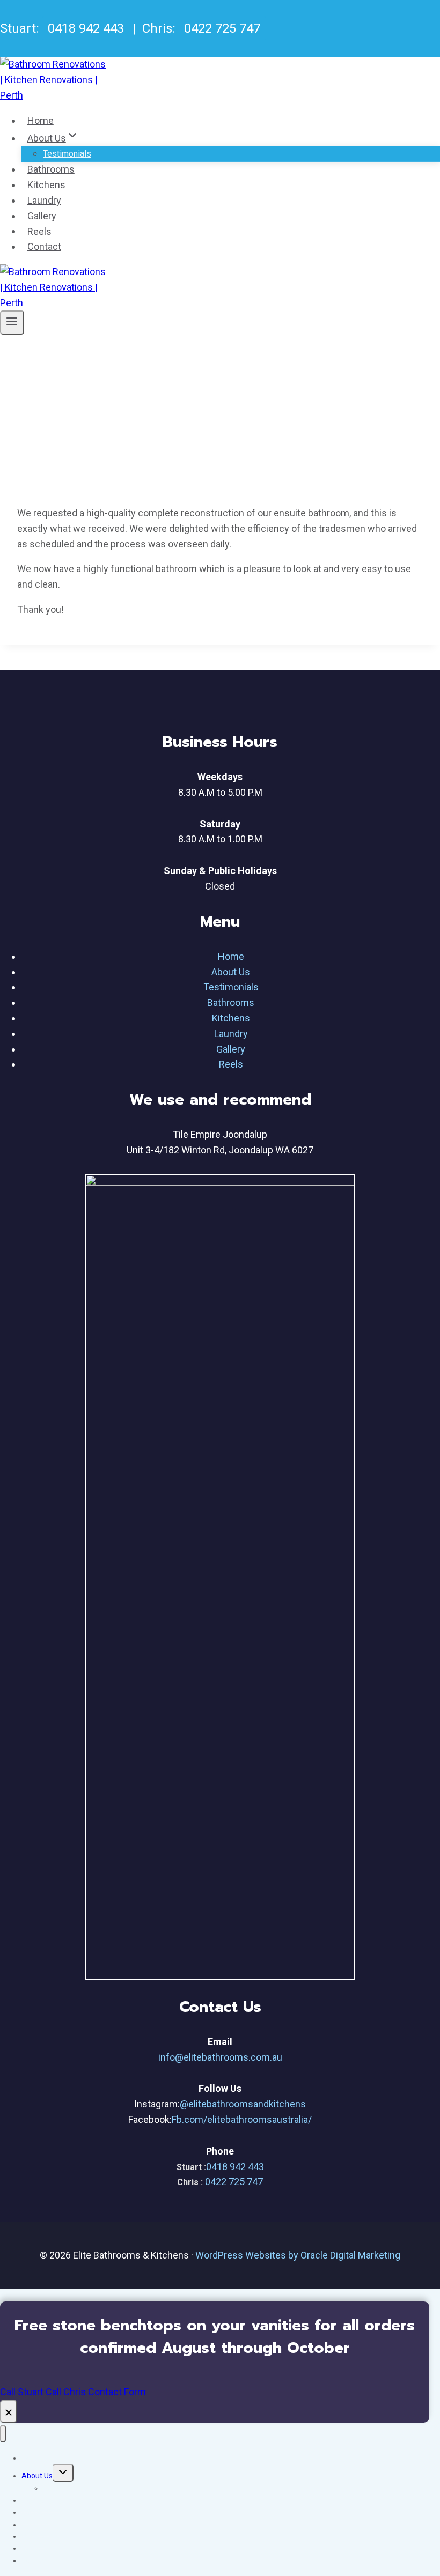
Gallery (42, 216)
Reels (39, 231)
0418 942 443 (86, 28)
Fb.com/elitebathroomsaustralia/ (242, 2119)
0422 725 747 (222, 28)
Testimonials (67, 154)
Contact (44, 246)
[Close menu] (3, 2434)
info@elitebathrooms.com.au (220, 2057)
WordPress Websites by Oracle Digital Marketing (298, 2255)
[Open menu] (12, 322)
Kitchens (46, 185)
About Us (231, 972)
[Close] (9, 2411)
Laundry (44, 200)
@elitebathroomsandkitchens (243, 2104)
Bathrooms (51, 169)
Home (41, 120)
